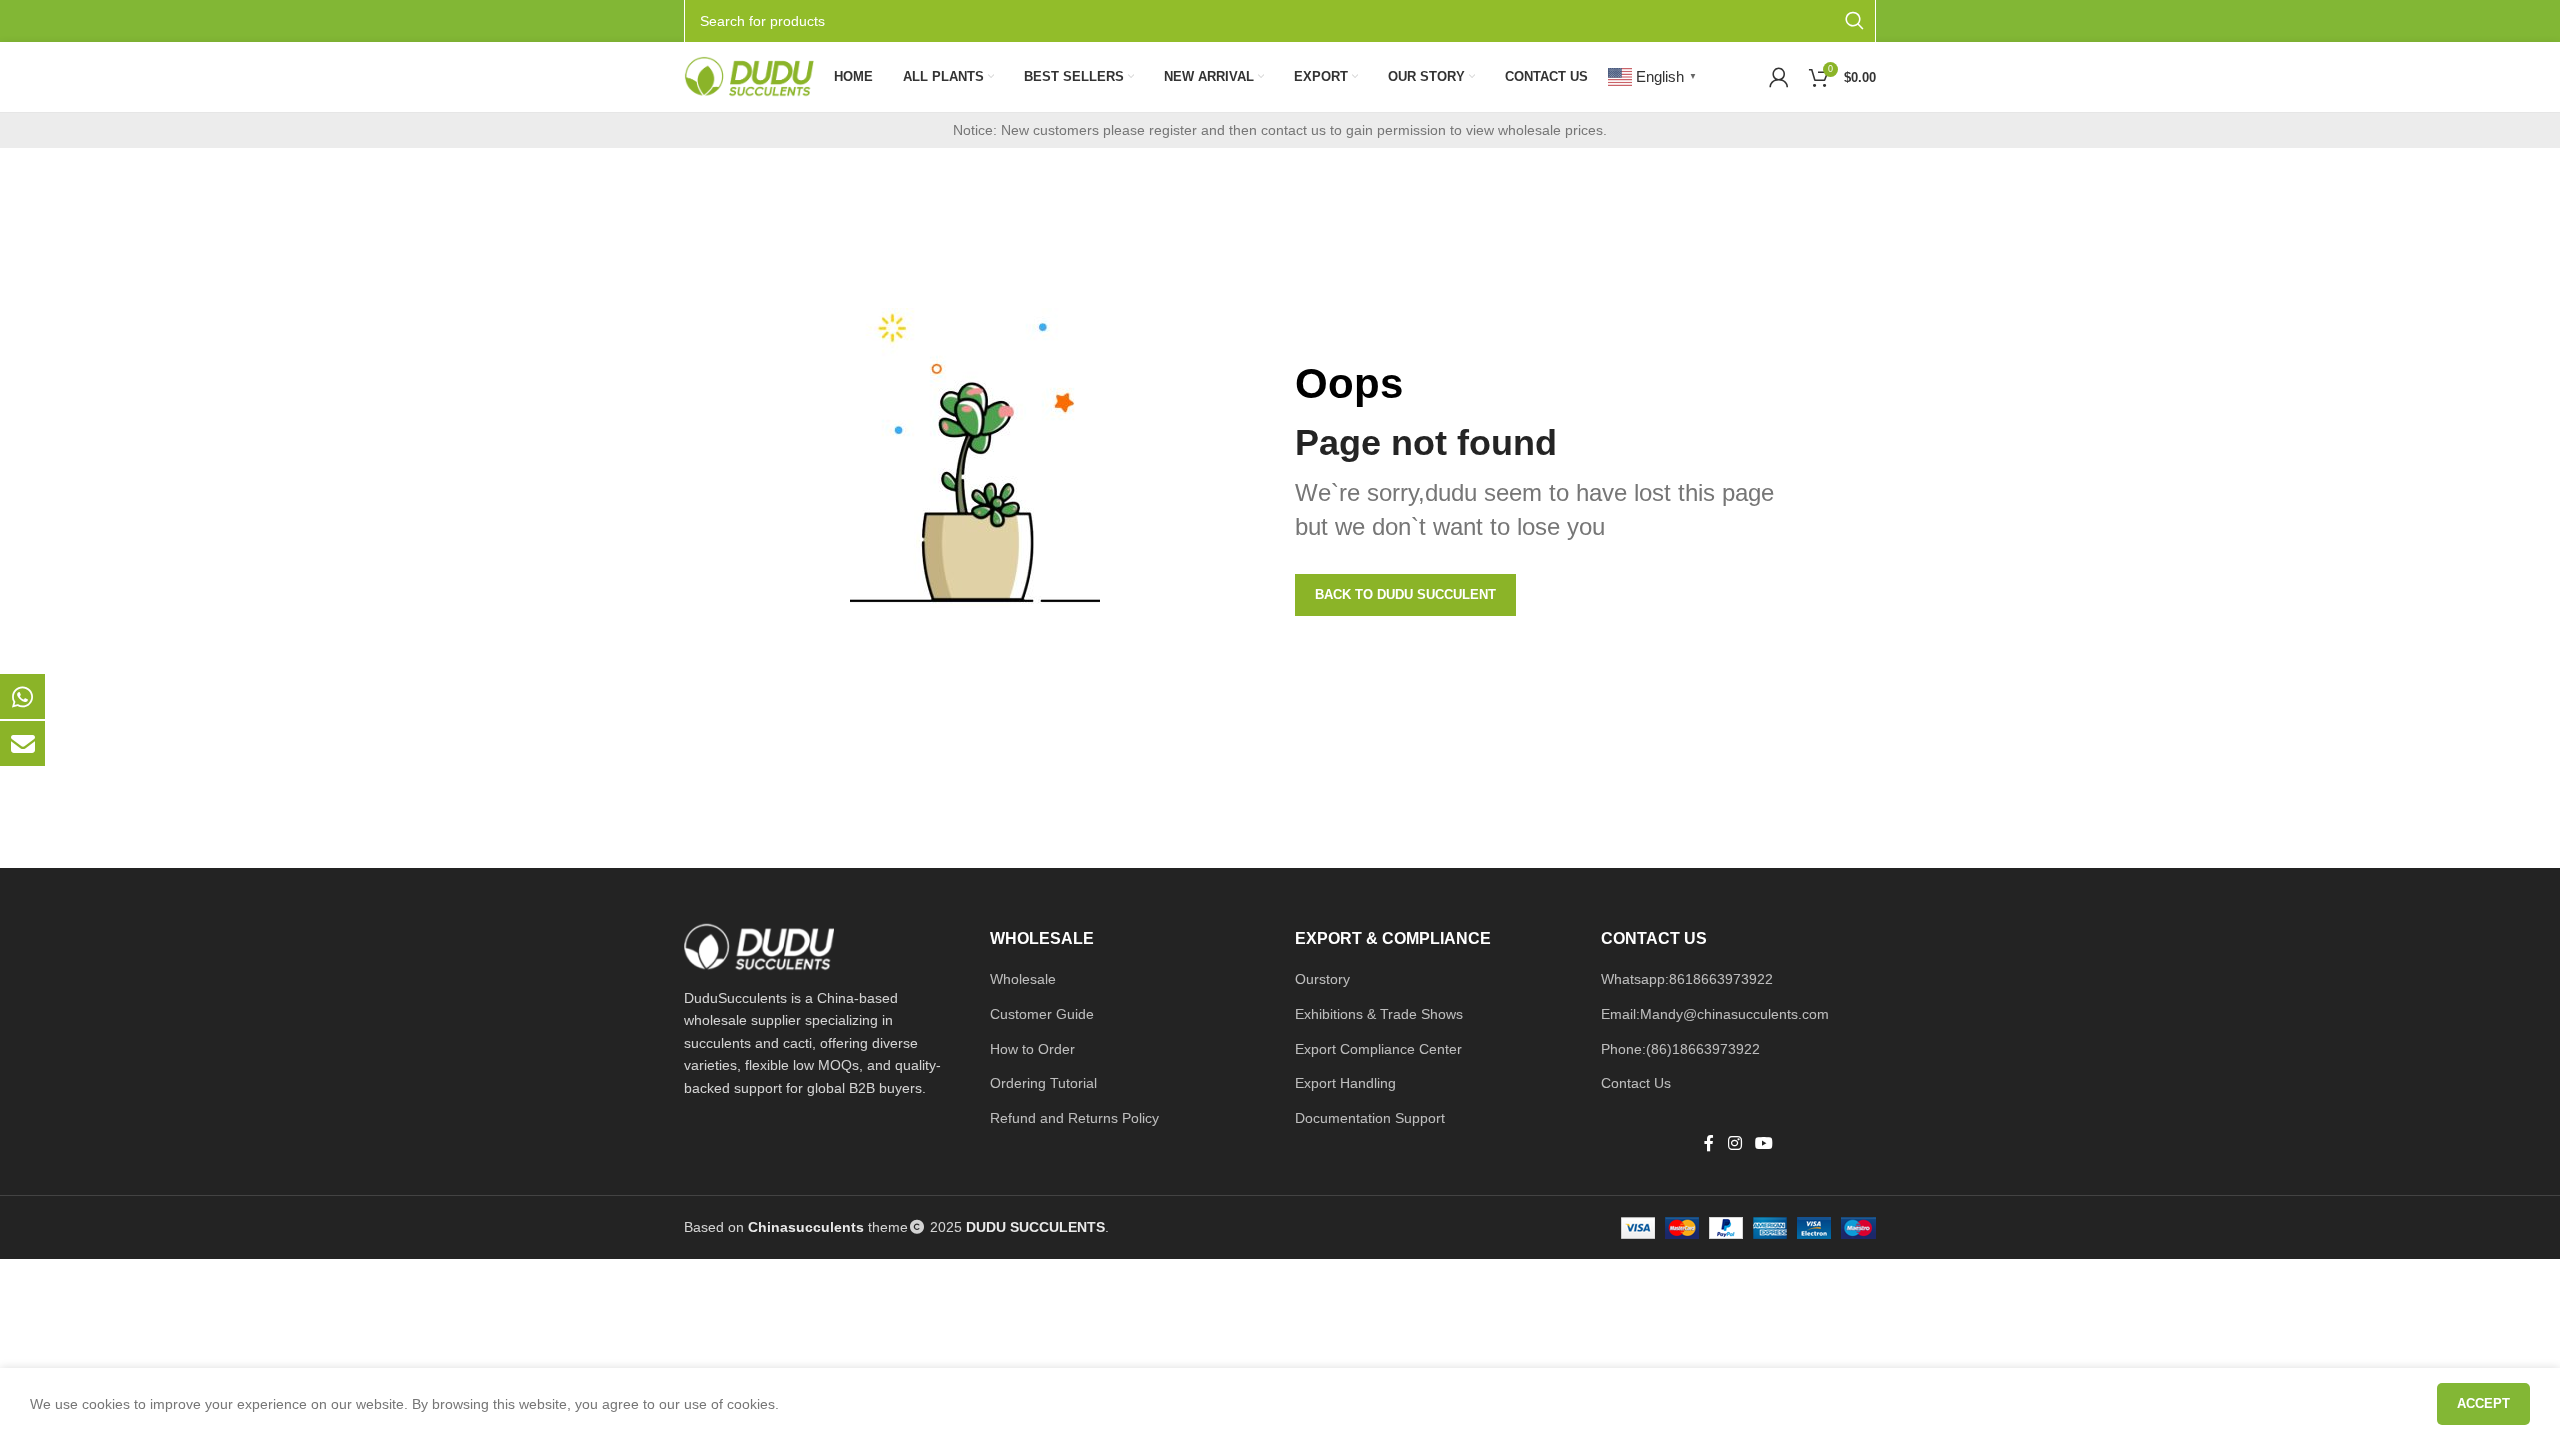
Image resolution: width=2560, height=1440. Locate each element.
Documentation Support (1370, 1118)
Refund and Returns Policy (1074, 1118)
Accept (2483, 1403)
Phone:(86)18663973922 (1680, 1049)
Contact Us (1636, 1083)
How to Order (1032, 1049)
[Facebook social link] (1709, 1144)
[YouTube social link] (1763, 1144)
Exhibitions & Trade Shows (1379, 1014)
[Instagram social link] (1734, 1144)
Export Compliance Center (1378, 1049)
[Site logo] (749, 76)
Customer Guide (1042, 1014)
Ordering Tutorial (1043, 1083)
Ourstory (1322, 979)
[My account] (1779, 77)
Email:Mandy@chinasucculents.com (1715, 1014)
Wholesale (1023, 979)
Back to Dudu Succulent (1405, 594)
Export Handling (1345, 1083)
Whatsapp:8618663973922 (1687, 979)
